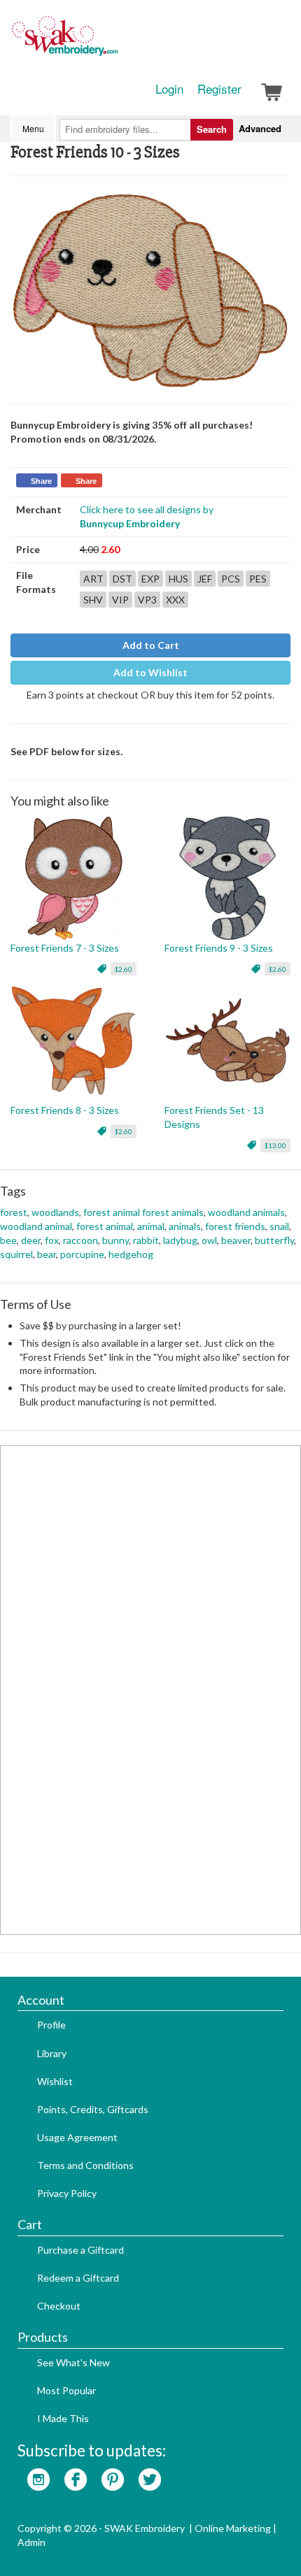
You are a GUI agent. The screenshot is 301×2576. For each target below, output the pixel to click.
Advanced (260, 128)
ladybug (180, 1240)
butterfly (274, 1240)
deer (31, 1240)
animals (185, 1226)
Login (169, 89)
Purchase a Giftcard (80, 2250)
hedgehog (131, 1254)
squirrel (16, 1254)
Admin (31, 2542)
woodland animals (246, 1212)
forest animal (105, 1226)
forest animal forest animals (143, 1212)
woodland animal (36, 1226)
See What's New (73, 2362)
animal (151, 1226)
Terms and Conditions (85, 2165)
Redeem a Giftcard (78, 2278)
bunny (115, 1240)
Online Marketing (233, 2528)
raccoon (80, 1240)
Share (41, 481)
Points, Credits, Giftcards (93, 2109)
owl (209, 1240)
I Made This (63, 2418)
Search (212, 129)
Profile (51, 2025)
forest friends (235, 1226)
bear (47, 1254)
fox (52, 1240)
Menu (33, 128)
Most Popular (66, 2390)
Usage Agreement (77, 2137)
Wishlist (55, 2081)
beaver (236, 1240)
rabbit (146, 1240)
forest (14, 1212)
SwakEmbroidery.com (115, 42)
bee (8, 1240)
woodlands (55, 1212)
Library (52, 2053)
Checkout (59, 2306)
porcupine (82, 1254)
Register (219, 89)
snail (279, 1226)
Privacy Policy (67, 2193)
